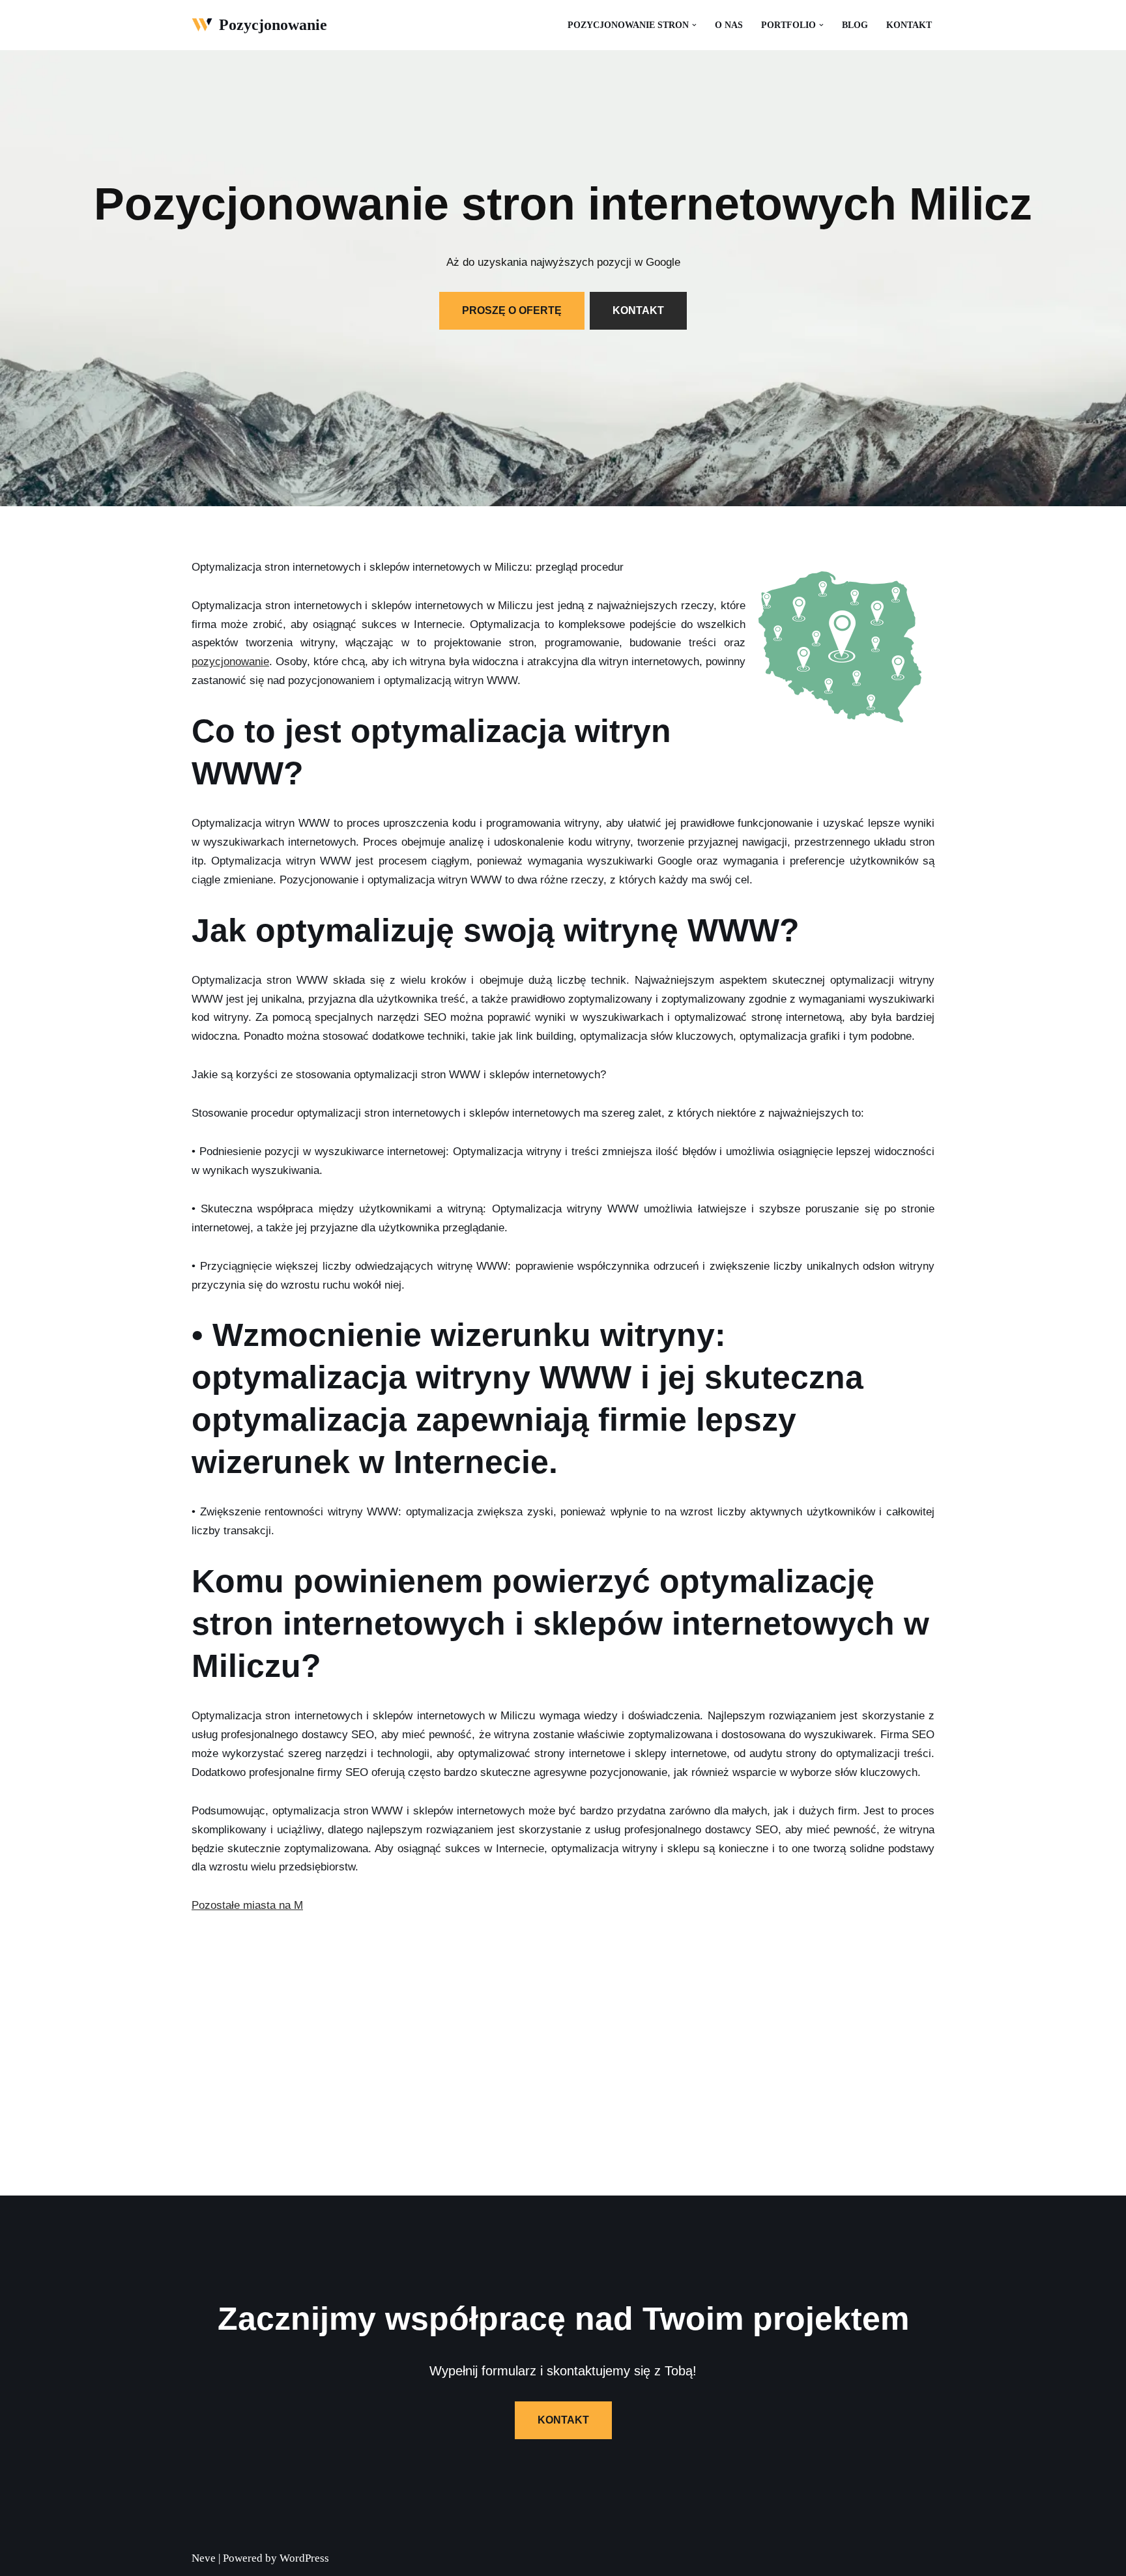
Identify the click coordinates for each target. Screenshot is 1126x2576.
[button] (694, 25)
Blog (855, 25)
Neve (204, 2558)
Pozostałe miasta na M (247, 1905)
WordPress (304, 2558)
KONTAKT (638, 310)
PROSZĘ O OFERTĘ (512, 310)
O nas (729, 25)
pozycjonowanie (230, 662)
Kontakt (909, 25)
